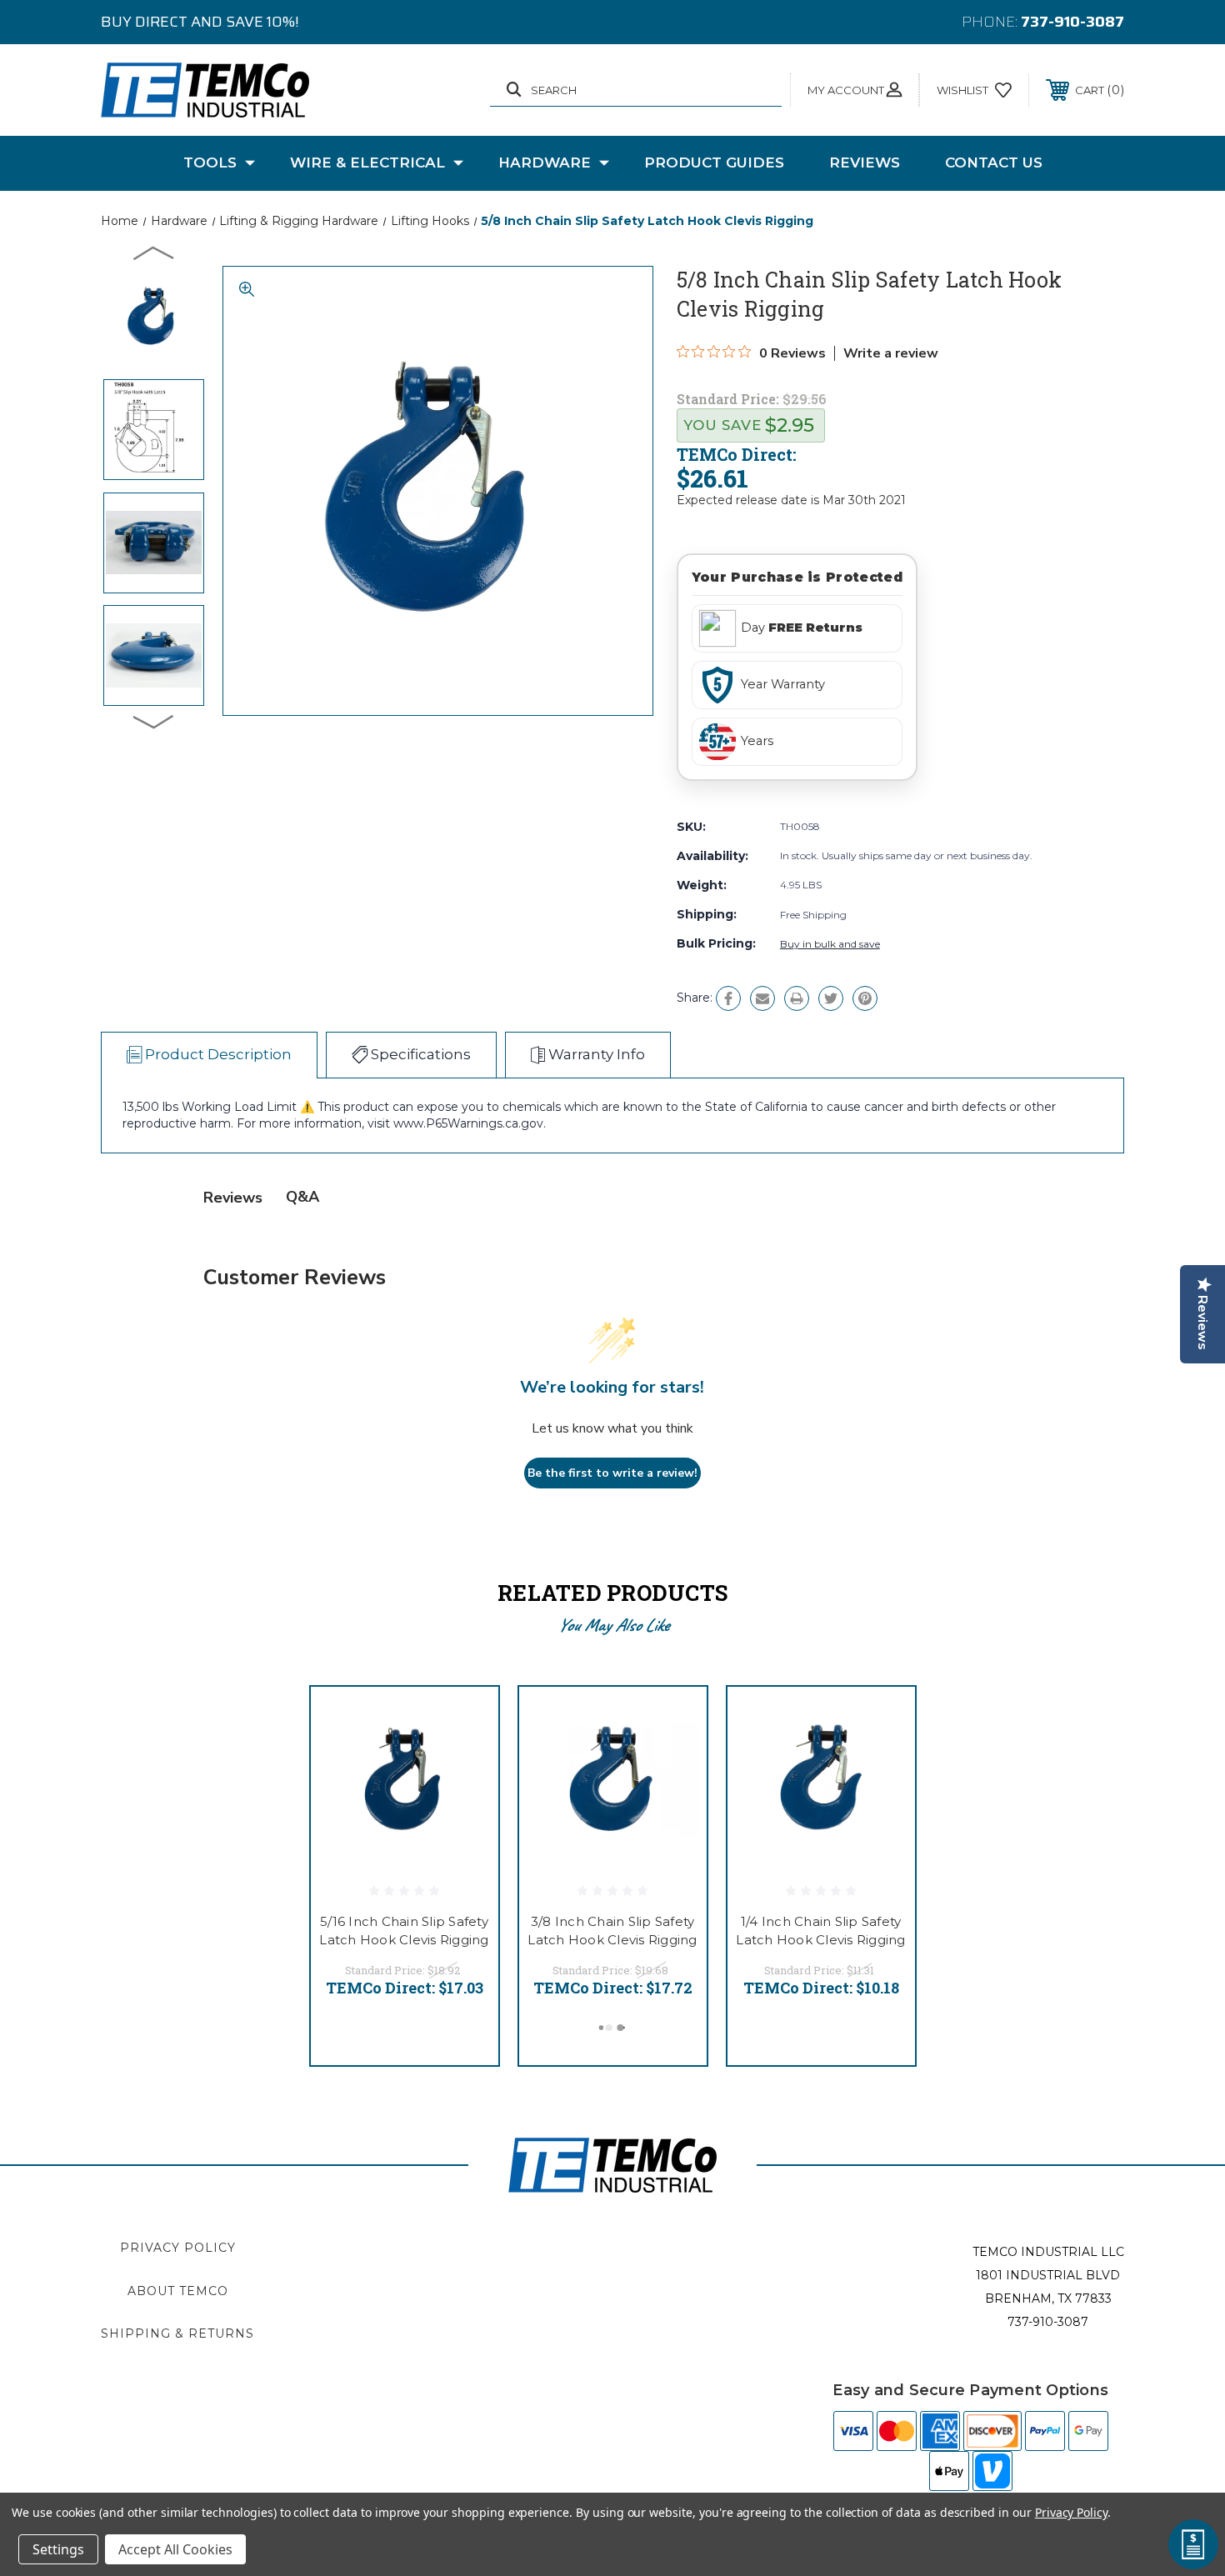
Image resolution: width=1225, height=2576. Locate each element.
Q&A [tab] (302, 1197)
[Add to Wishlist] (465, 1763)
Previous (154, 253)
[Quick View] (465, 1721)
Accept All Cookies (175, 2549)
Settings (58, 2549)
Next (154, 721)
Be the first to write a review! (612, 1473)
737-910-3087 (1072, 22)
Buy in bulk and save (830, 944)
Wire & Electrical (367, 163)
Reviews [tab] (233, 1198)
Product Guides (714, 163)
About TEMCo (178, 2291)
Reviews (865, 163)
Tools (210, 163)
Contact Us (994, 163)
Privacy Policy (178, 2248)
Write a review (891, 353)
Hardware (545, 163)
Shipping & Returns (177, 2333)
